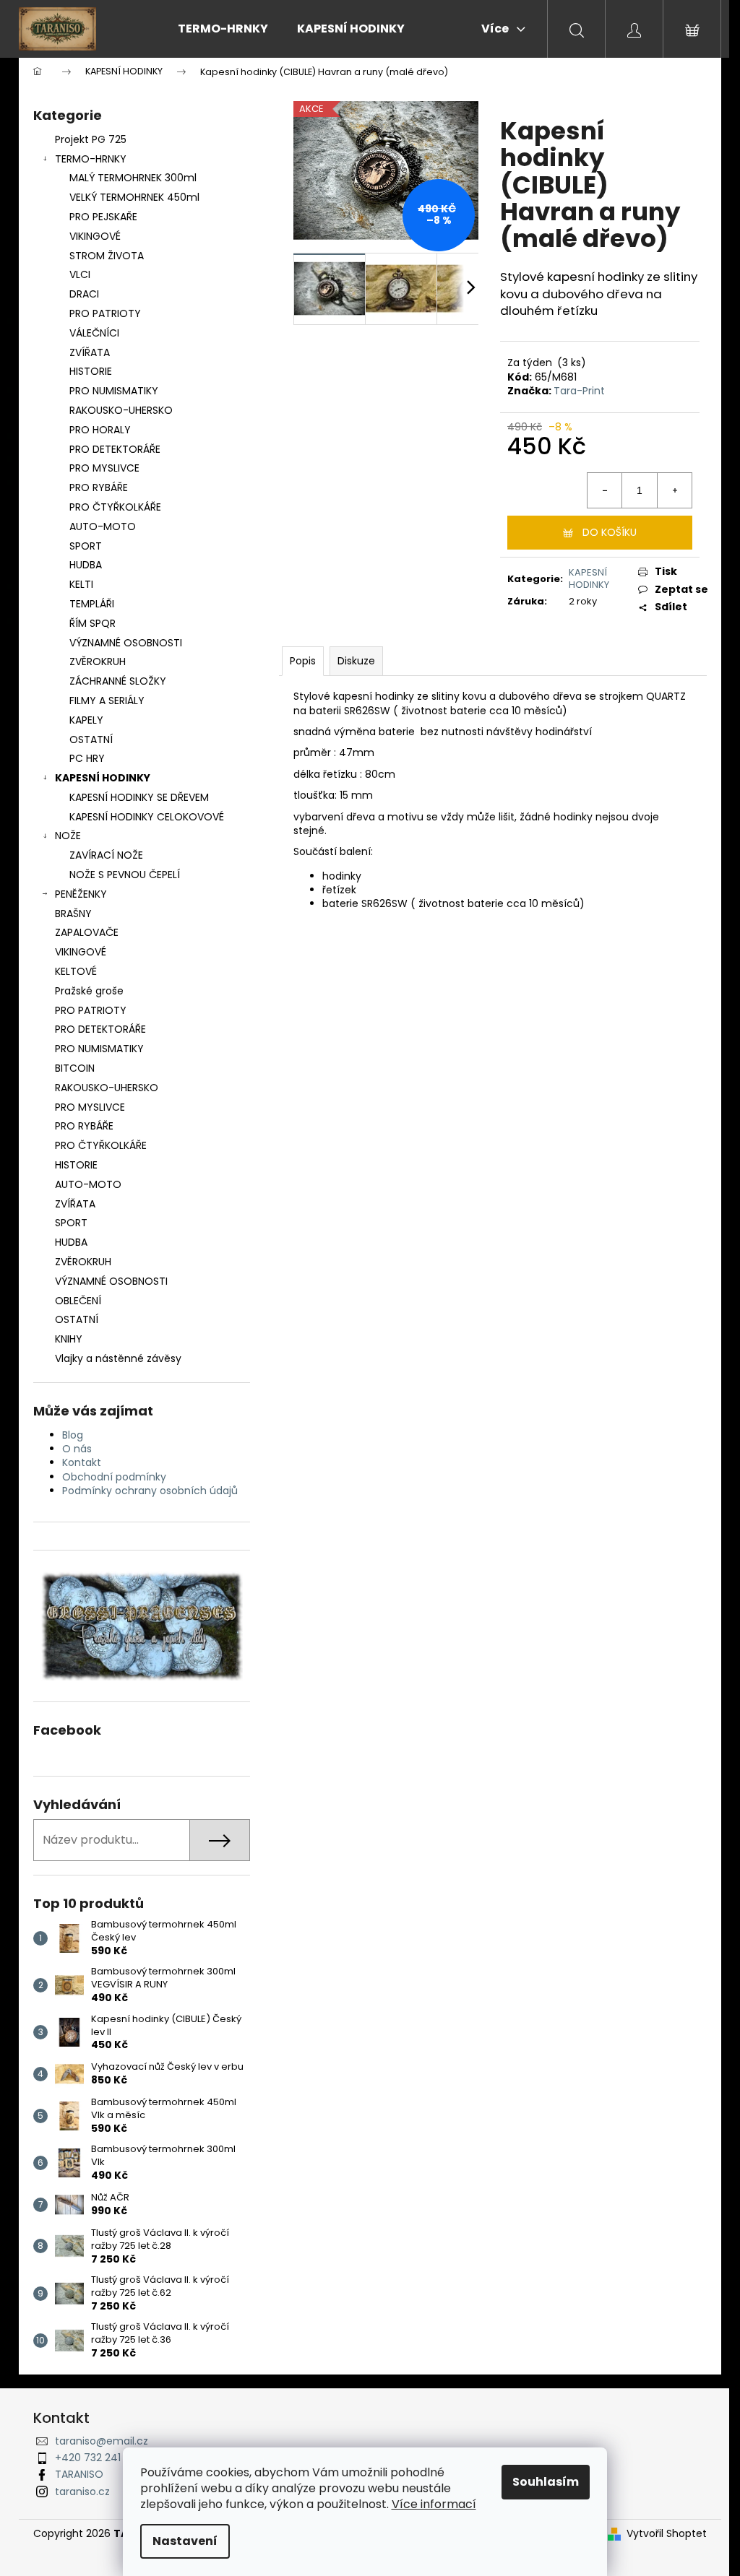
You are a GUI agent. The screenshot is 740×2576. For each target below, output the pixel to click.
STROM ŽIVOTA (107, 256)
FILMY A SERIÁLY (107, 701)
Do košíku (610, 532)
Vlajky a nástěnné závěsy (118, 1358)
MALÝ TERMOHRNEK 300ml (133, 178)
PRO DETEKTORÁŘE (115, 449)
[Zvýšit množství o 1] (674, 490)
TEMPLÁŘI (92, 604)
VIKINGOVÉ (95, 236)
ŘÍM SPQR (92, 623)
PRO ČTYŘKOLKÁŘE (115, 507)
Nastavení (185, 2541)
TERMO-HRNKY (91, 159)
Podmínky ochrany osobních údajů (150, 1491)
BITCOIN (75, 1068)
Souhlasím (546, 2482)
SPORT (86, 546)
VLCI (80, 274)
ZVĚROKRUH (98, 662)
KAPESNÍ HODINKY (103, 778)
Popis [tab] (303, 661)
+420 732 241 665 (99, 2458)
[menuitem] (223, 29)
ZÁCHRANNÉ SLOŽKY (118, 681)
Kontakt (82, 1462)
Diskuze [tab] (356, 661)
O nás (77, 1449)
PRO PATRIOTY (105, 313)
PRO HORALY (100, 430)
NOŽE (68, 836)
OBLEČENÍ (78, 1301)
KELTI (81, 584)
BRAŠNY (73, 914)
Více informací (434, 2504)
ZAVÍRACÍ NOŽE (106, 855)
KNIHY (69, 1339)
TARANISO (79, 2474)
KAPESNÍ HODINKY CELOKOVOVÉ (147, 817)
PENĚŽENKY (81, 894)
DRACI (84, 294)
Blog (73, 1435)
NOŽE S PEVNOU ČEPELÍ (125, 875)
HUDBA (86, 565)
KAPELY (86, 720)
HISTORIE (91, 371)
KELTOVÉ (76, 971)
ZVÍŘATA (90, 352)
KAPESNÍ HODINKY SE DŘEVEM (139, 797)
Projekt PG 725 (91, 139)
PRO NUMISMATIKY (114, 391)
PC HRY (87, 758)
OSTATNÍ (91, 740)
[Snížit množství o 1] (605, 490)
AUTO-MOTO (103, 526)
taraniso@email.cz (102, 2441)
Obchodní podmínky (114, 1477)
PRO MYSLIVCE (104, 468)
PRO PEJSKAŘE (103, 217)
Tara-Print (579, 391)
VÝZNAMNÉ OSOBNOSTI (126, 643)
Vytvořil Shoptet (667, 2534)
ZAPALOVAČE (87, 932)
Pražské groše (89, 991)
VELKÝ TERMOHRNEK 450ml (134, 197)
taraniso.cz (82, 2492)
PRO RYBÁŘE (99, 487)
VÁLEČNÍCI (94, 333)
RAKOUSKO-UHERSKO (121, 410)
